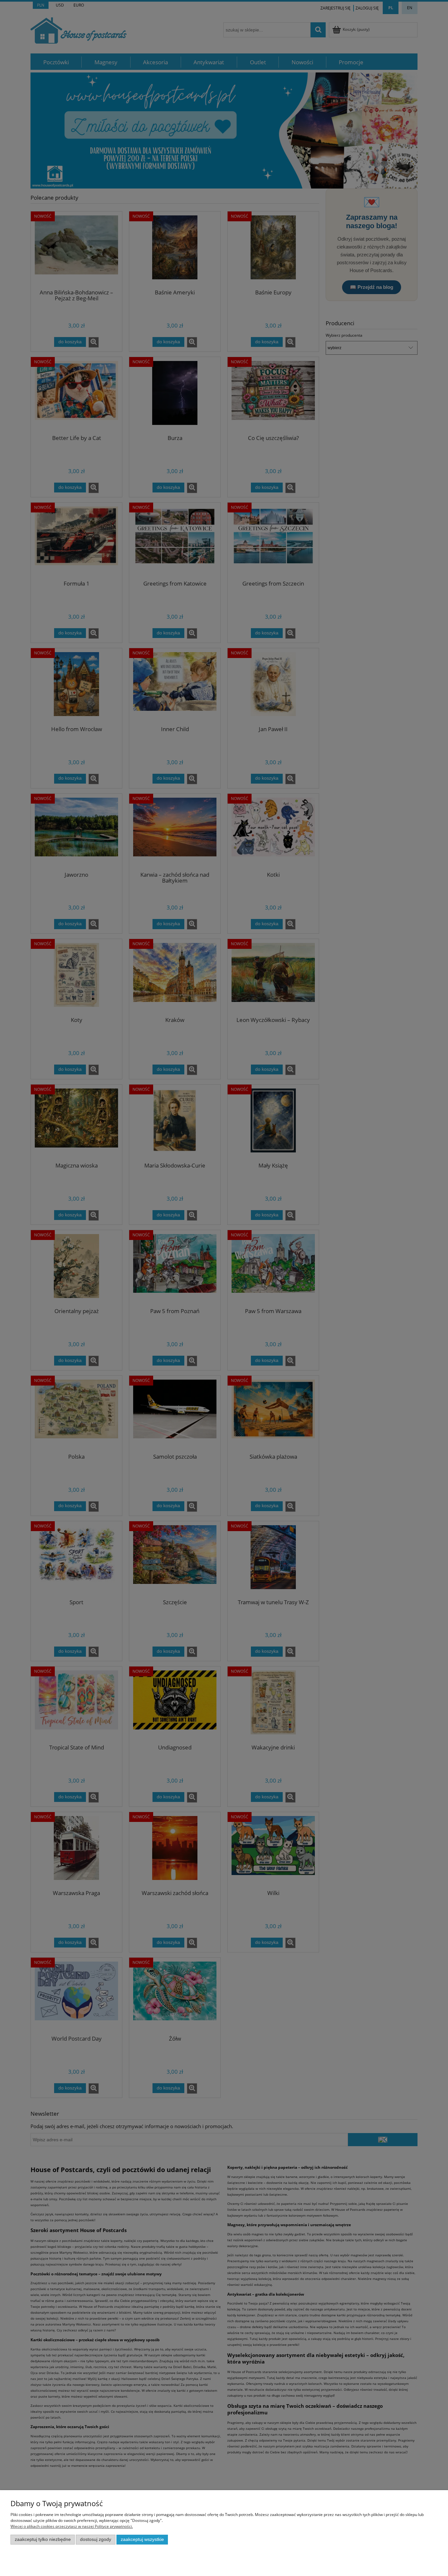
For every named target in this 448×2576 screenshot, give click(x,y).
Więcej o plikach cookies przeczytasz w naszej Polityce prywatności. (72, 2526)
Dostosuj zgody (96, 2539)
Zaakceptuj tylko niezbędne (43, 2539)
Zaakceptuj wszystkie (142, 2539)
